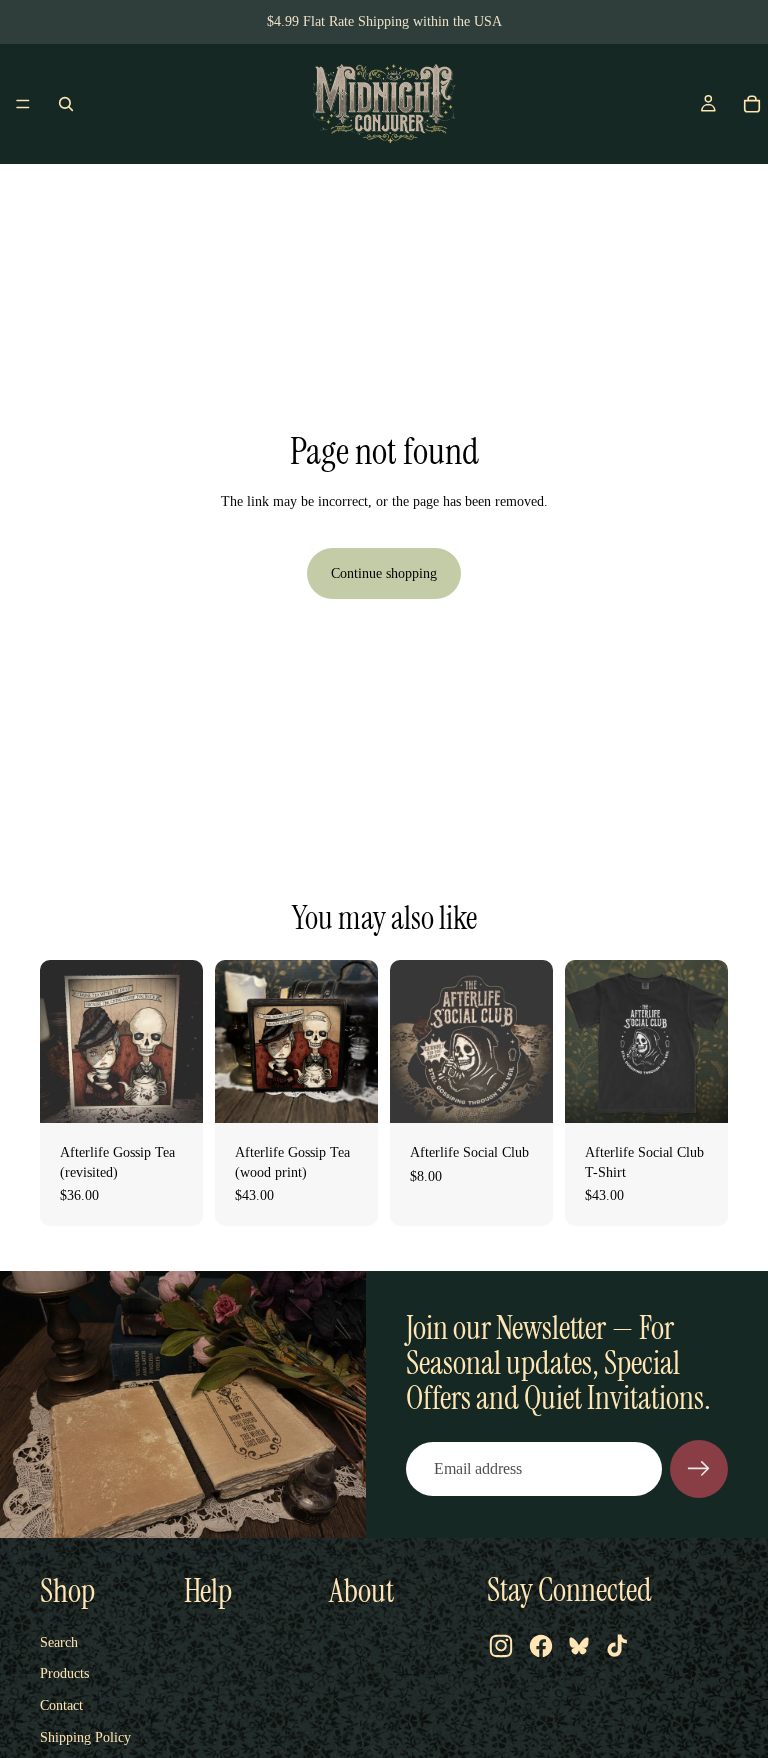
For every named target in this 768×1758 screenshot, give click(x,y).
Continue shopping (384, 573)
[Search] (66, 104)
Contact (61, 1705)
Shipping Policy (85, 1737)
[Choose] (697, 1092)
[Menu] (23, 104)
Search (59, 1642)
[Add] (172, 1092)
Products (64, 1673)
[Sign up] (699, 1469)
